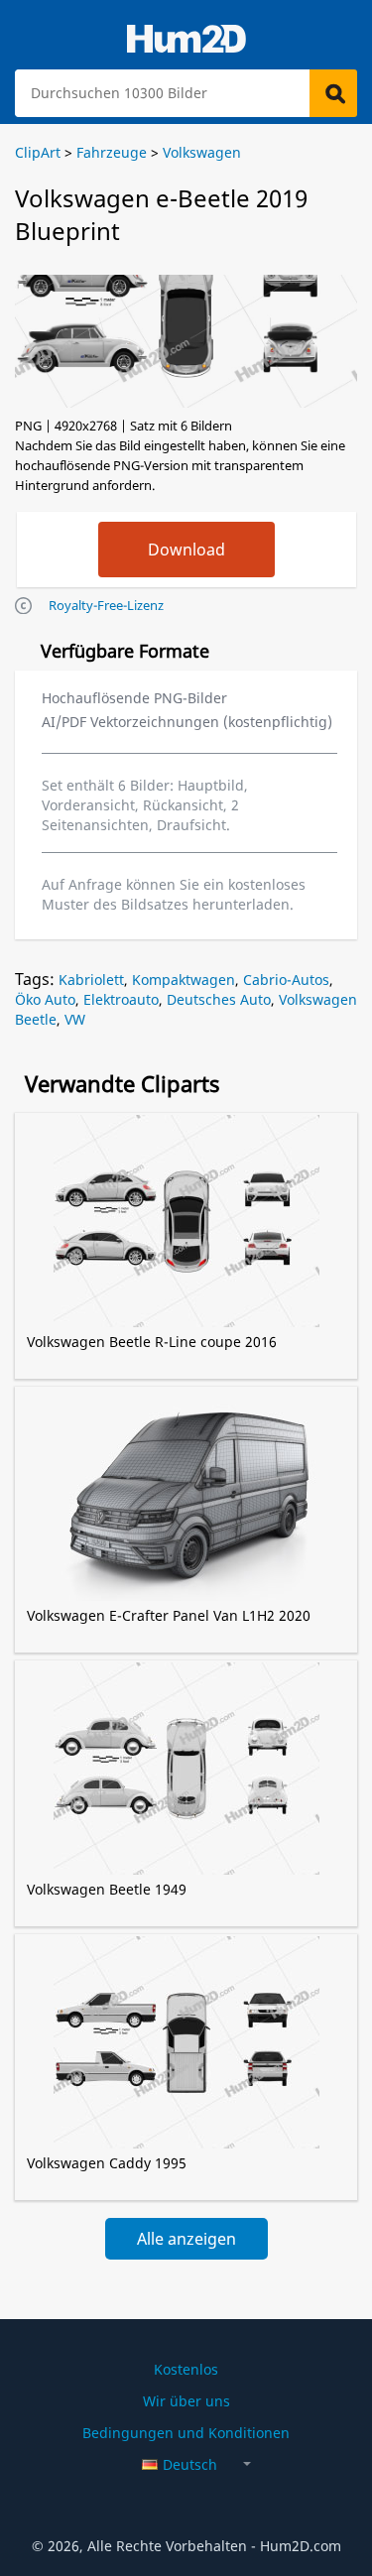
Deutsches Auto (219, 999)
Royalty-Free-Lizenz (106, 605)
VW (75, 1019)
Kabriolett (91, 980)
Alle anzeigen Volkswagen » (186, 2244)
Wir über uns (186, 2401)
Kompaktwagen (184, 980)
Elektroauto (121, 999)
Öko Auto (45, 999)
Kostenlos (186, 2369)
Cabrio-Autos (286, 980)
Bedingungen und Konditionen (186, 2433)
